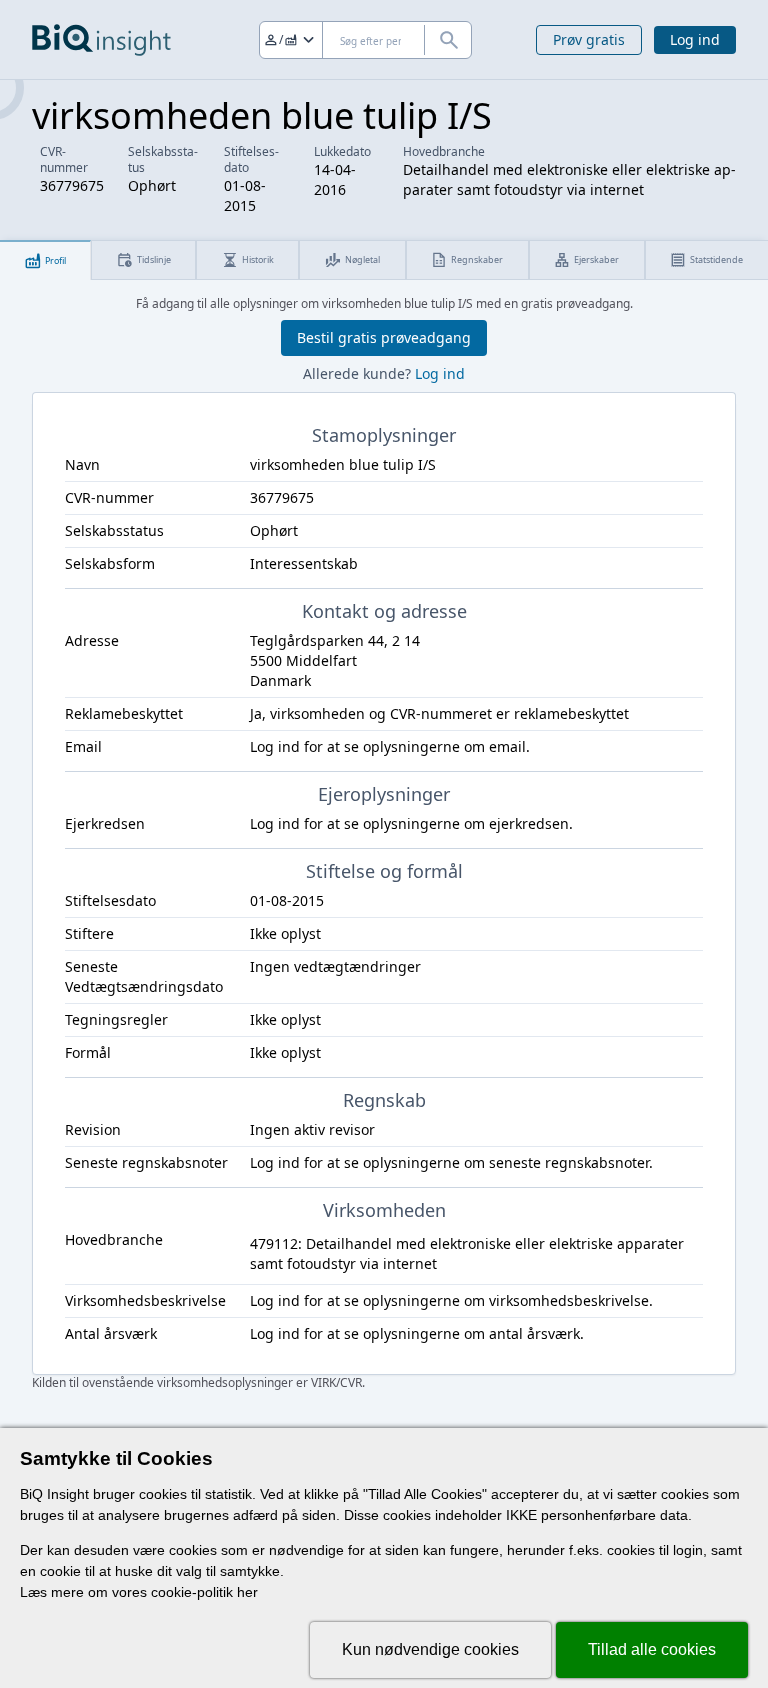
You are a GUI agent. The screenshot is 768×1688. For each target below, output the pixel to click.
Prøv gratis (589, 39)
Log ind (695, 39)
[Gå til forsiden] (101, 40)
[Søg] (448, 40)
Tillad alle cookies (652, 1649)
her (247, 1592)
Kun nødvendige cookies (430, 1649)
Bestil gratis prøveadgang (384, 337)
